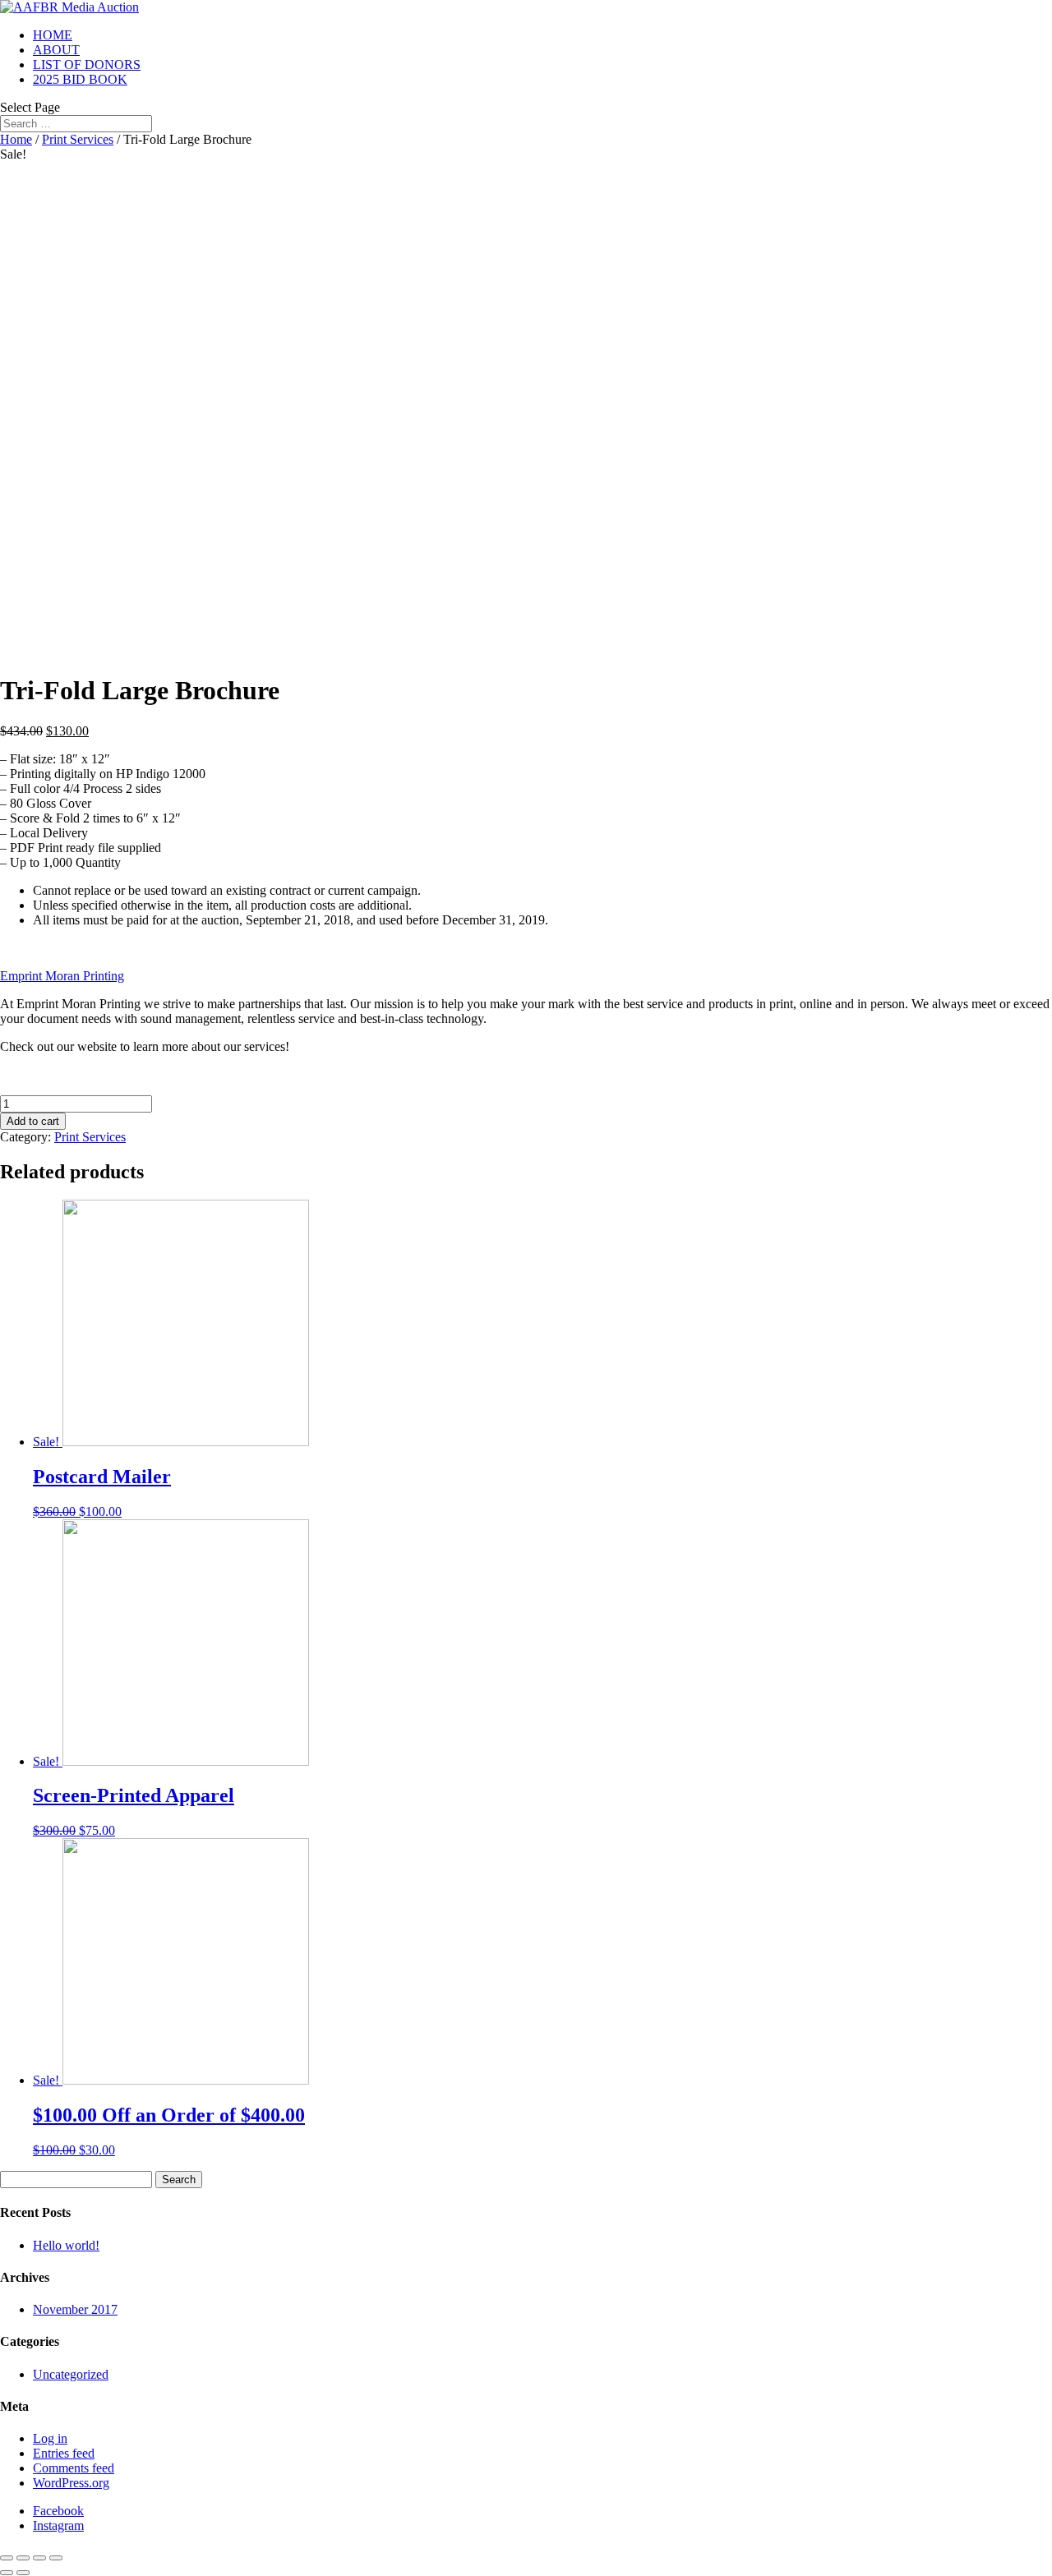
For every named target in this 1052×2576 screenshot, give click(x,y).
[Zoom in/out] (56, 2558)
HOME (53, 35)
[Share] (23, 2558)
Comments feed (74, 2468)
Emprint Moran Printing (62, 976)
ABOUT (56, 50)
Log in (50, 2438)
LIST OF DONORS (87, 65)
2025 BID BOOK (80, 79)
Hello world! (66, 2245)
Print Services (78, 139)
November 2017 (75, 2309)
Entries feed (64, 2453)
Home (16, 139)
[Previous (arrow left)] (7, 2573)
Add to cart (33, 1121)
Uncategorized (71, 2374)
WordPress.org (71, 2483)
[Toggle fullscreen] (39, 2558)
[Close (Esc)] (7, 2558)
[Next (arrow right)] (23, 2573)
